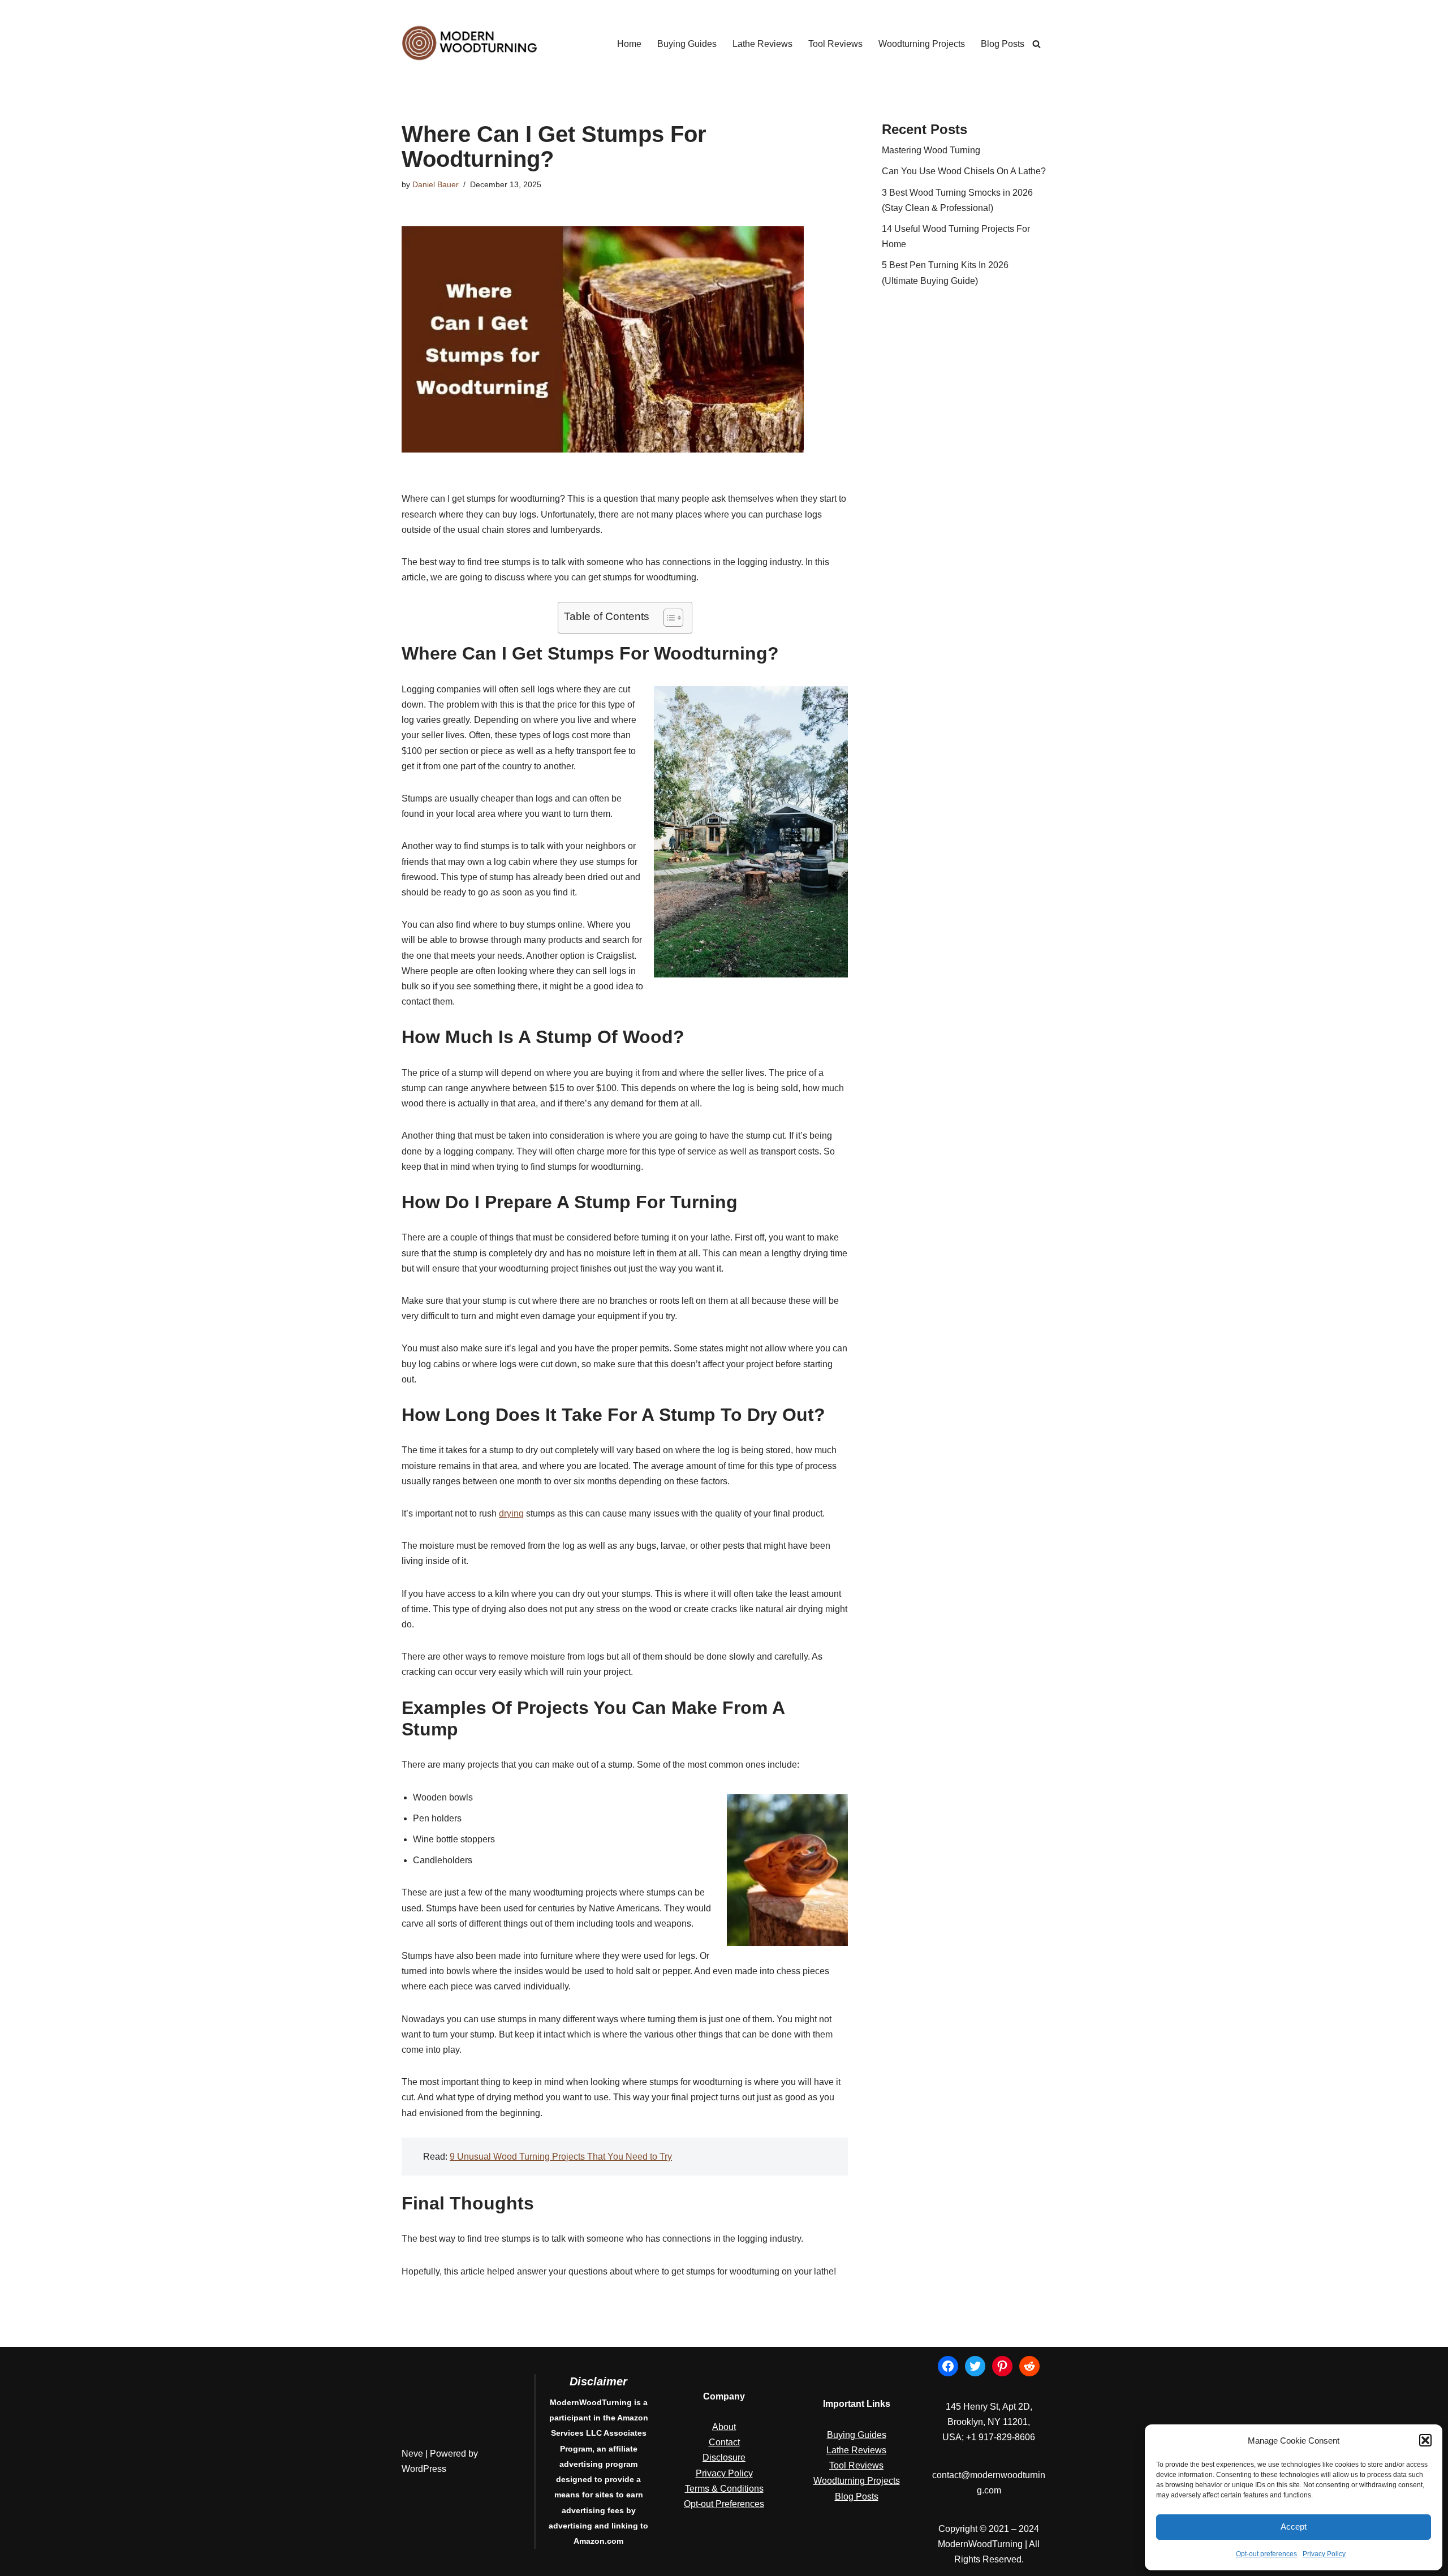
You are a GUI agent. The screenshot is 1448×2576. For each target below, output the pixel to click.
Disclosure (724, 2457)
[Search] (1037, 44)
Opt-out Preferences (724, 2504)
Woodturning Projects (922, 44)
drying (511, 1513)
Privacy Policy (1324, 2554)
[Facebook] (948, 2366)
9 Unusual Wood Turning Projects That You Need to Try (561, 2157)
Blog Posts (1003, 44)
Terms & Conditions (724, 2489)
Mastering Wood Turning (931, 150)
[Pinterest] (1002, 2366)
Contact (724, 2442)
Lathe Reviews (762, 44)
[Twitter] (975, 2366)
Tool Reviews (835, 44)
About (724, 2427)
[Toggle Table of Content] (668, 618)
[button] (1425, 2440)
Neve (412, 2454)
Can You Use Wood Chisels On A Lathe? (964, 171)
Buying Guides (687, 44)
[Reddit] (1029, 2366)
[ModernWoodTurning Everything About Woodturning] (469, 44)
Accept (1294, 2527)
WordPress (424, 2469)
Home (629, 44)
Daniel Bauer (436, 184)
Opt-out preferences (1266, 2554)
